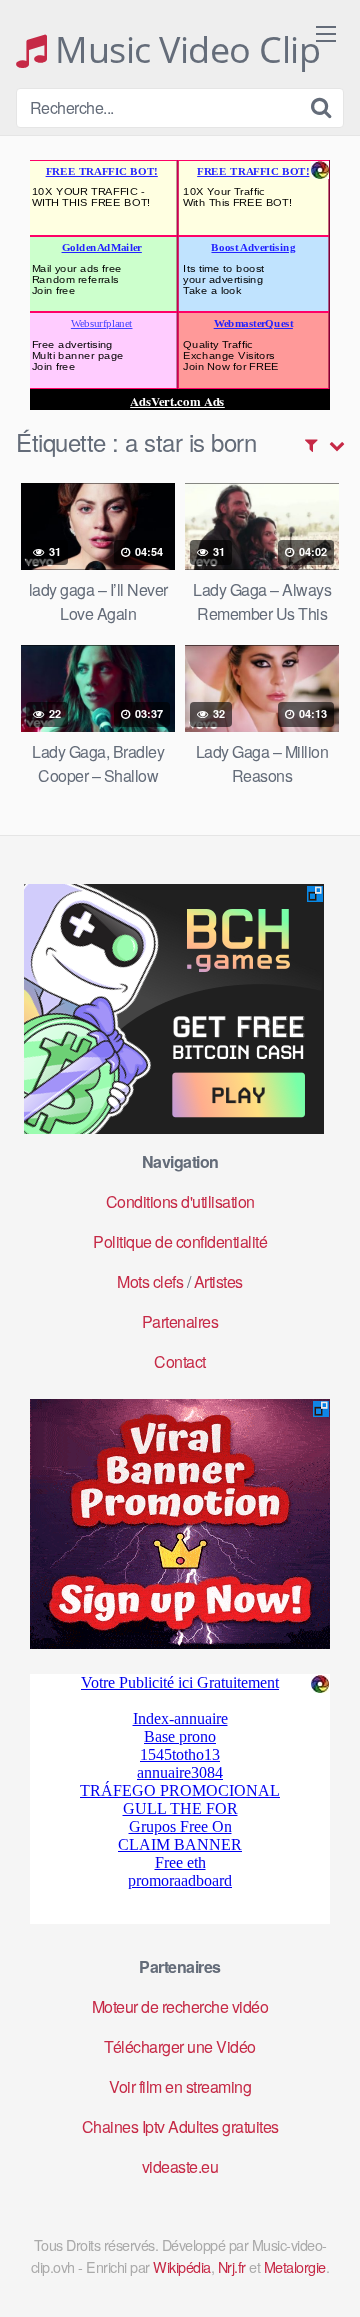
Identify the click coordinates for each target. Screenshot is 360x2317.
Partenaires (180, 1321)
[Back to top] (325, 2273)
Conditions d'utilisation (180, 1201)
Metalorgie (295, 2266)
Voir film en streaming (180, 2086)
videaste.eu (180, 2166)
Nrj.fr (232, 2266)
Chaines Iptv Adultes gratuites (180, 2126)
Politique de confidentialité (180, 1241)
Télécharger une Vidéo (180, 2046)
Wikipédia (182, 2266)
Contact (180, 1361)
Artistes (218, 1281)
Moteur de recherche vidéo (180, 2006)
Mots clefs (150, 1281)
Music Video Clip (183, 50)
